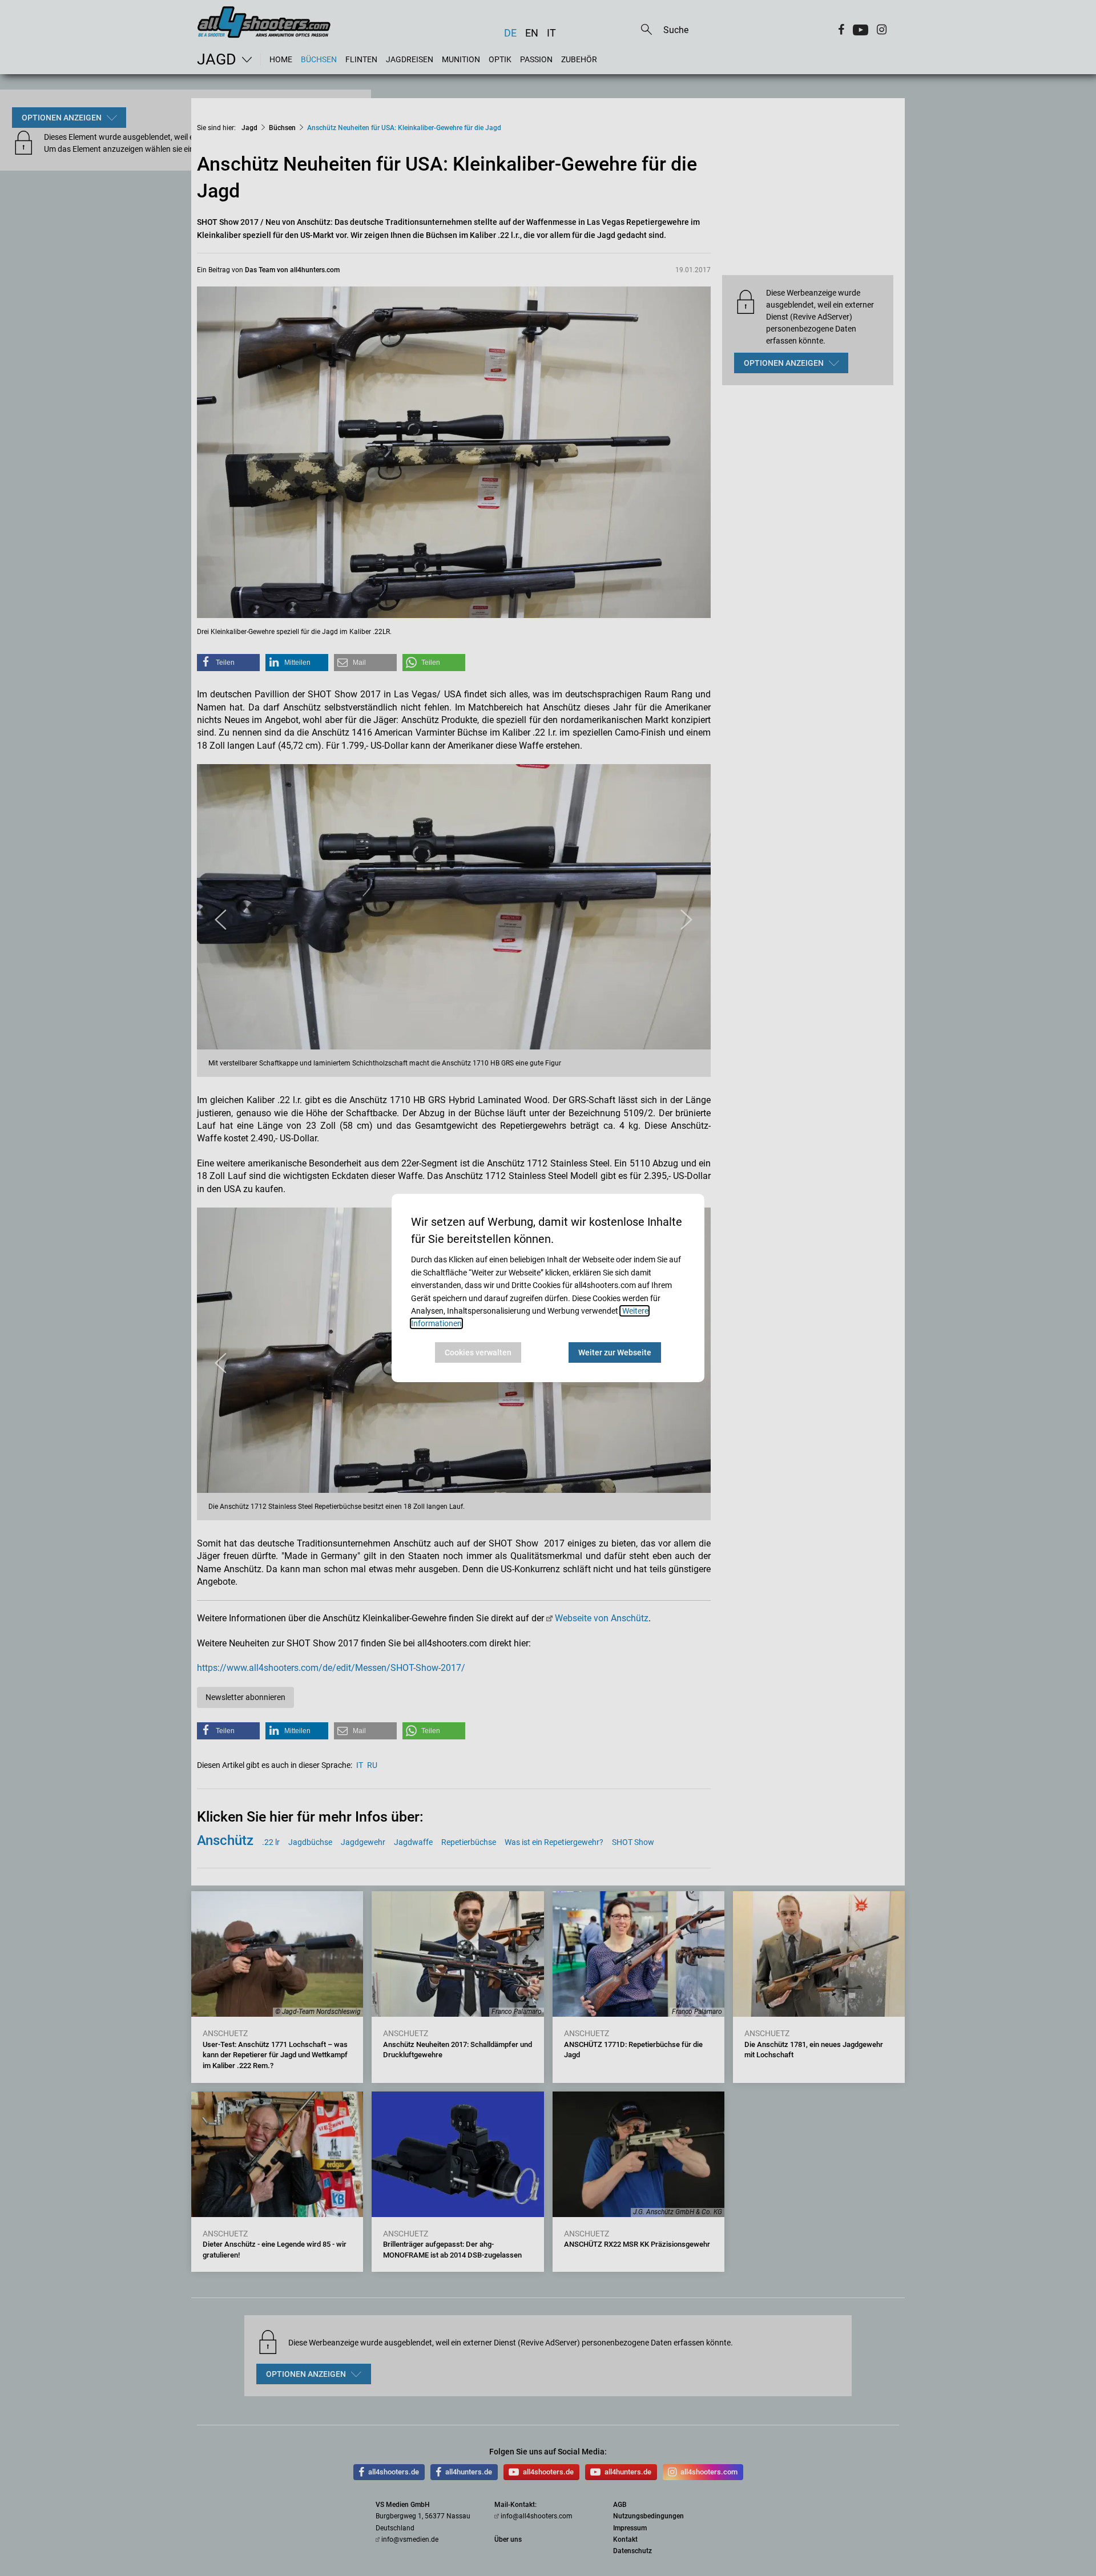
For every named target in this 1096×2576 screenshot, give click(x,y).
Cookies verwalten (478, 1352)
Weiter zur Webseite (615, 1352)
